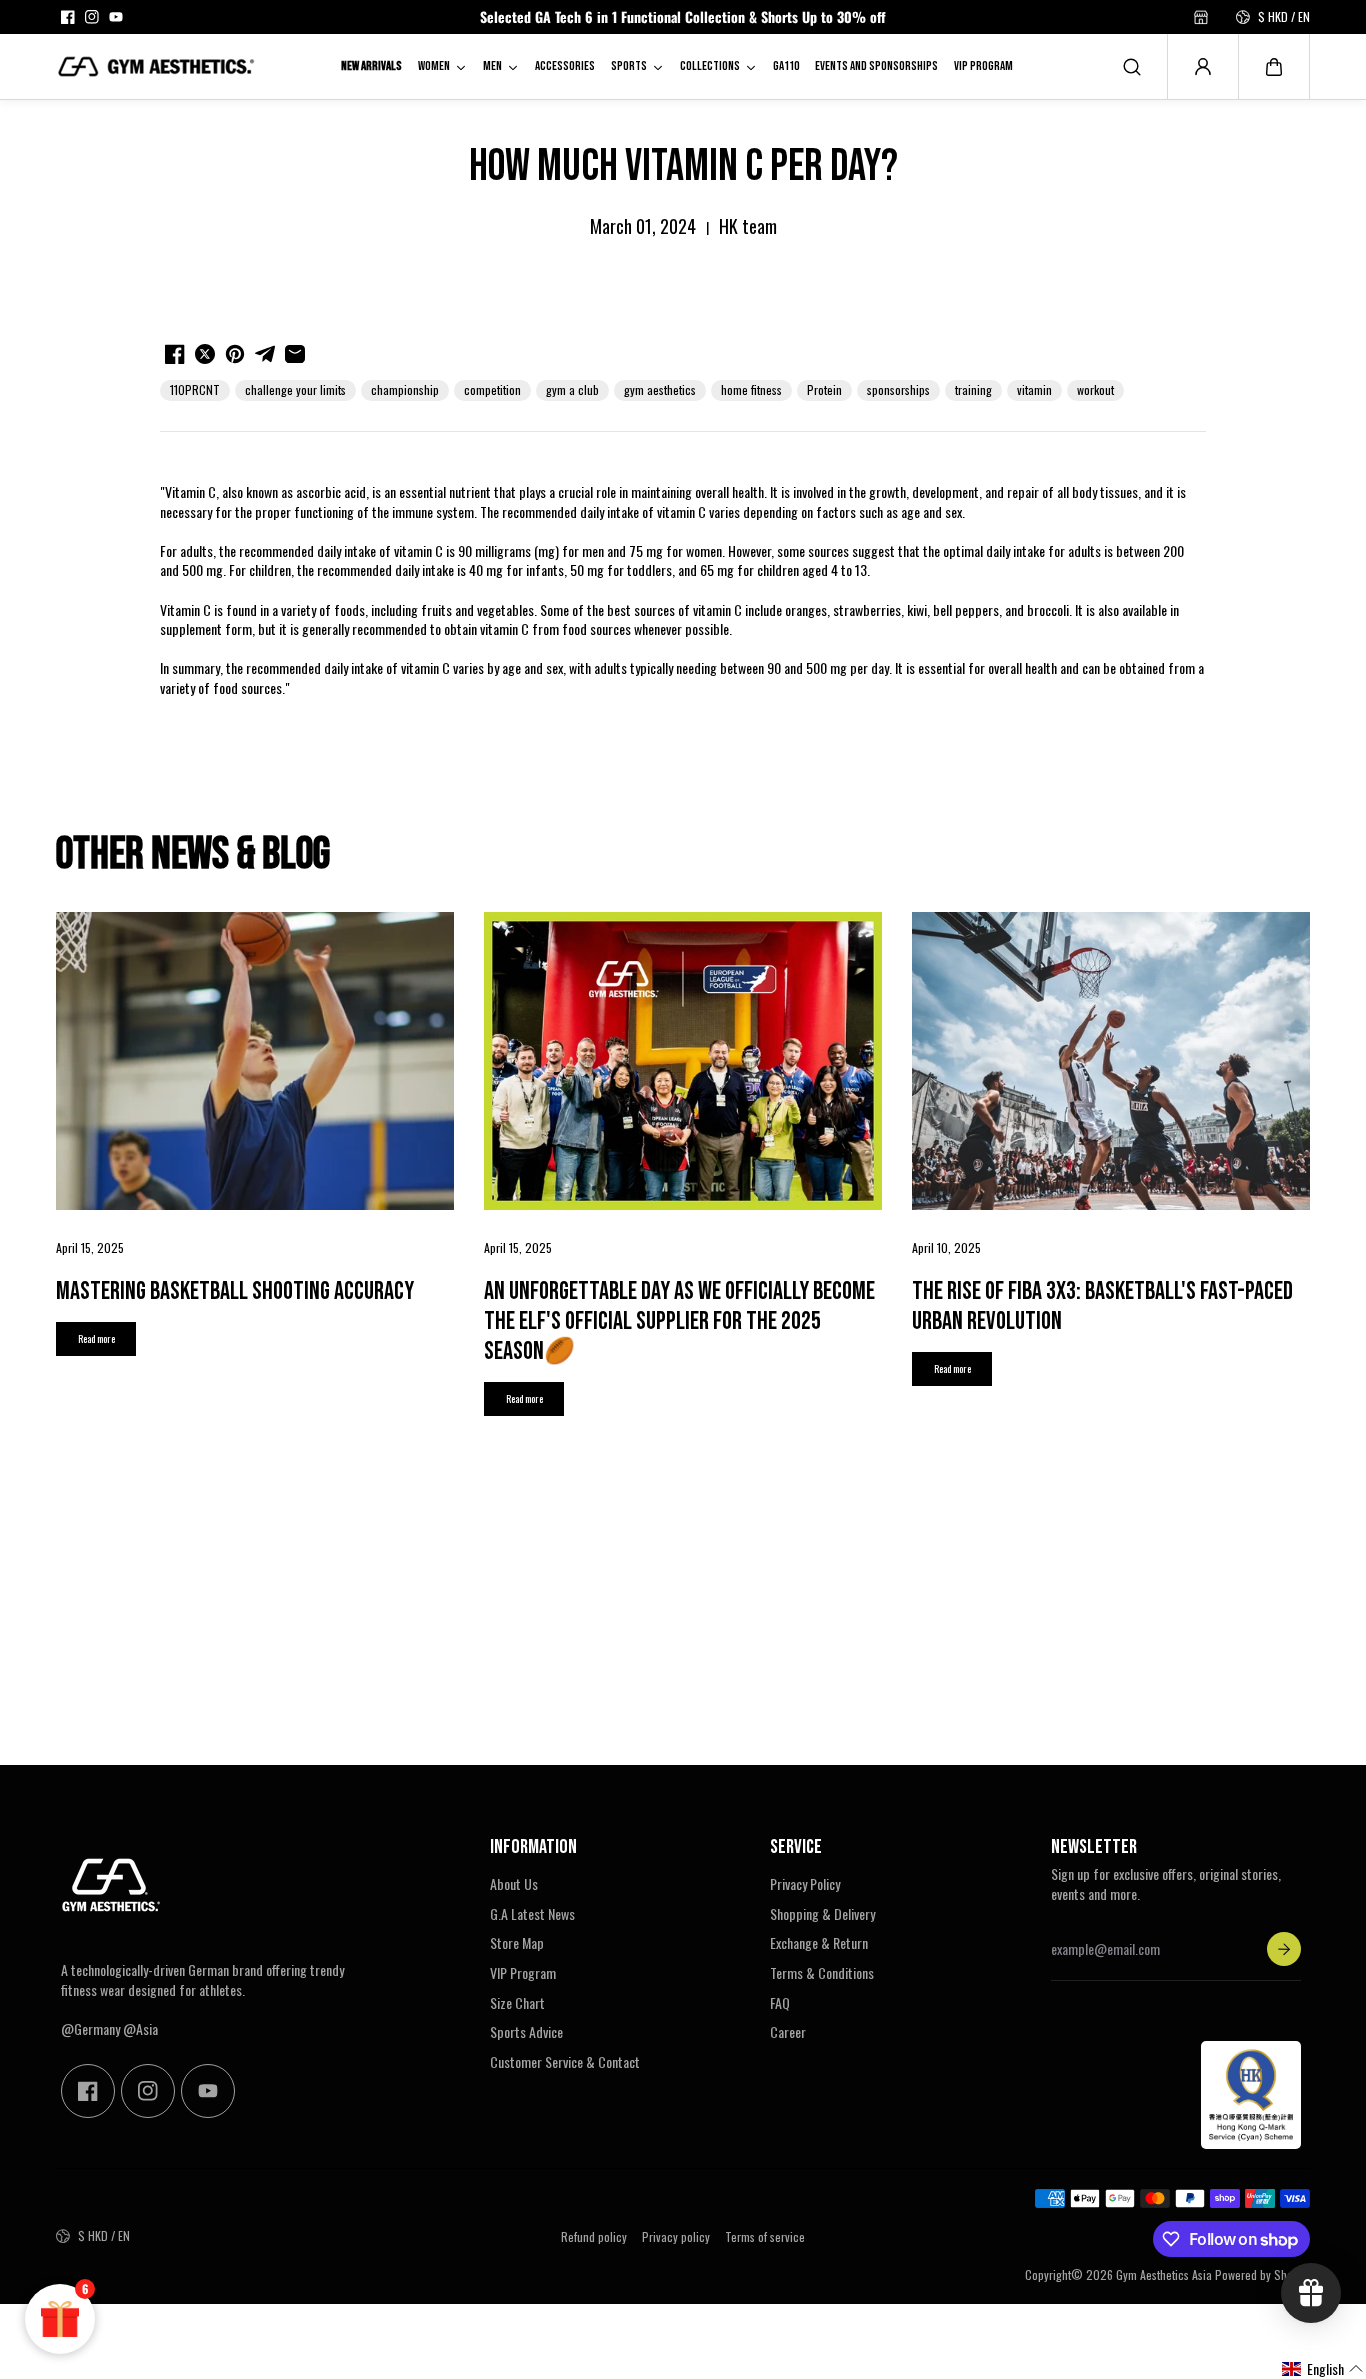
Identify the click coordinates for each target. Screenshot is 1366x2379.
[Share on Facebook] (175, 354)
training (973, 389)
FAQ (780, 2003)
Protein (824, 389)
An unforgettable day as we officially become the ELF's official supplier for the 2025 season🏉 (679, 1321)
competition (492, 389)
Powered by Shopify (1262, 2274)
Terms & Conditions (822, 1973)
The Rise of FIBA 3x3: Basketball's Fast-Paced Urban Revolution (1102, 1306)
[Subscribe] (1284, 1949)
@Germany (90, 2028)
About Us (514, 1884)
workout (1095, 389)
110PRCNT (195, 389)
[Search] (1132, 67)
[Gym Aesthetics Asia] (156, 66)
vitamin (1034, 389)
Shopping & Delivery (822, 1914)
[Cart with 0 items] (1274, 67)
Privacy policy (676, 2237)
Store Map (517, 1943)
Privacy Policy (805, 1884)
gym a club (572, 389)
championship (405, 389)
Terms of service (765, 2237)
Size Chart (517, 2003)
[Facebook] (68, 17)
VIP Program (523, 1973)
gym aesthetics (660, 389)
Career (788, 2032)
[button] (1274, 67)
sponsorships (898, 389)
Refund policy (594, 2237)
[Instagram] (92, 17)
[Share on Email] (295, 354)
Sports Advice (526, 2032)
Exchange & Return (819, 1943)
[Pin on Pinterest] (235, 354)
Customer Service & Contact (565, 2062)
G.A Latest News (532, 1914)
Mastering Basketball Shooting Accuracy (235, 1291)
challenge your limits (295, 389)
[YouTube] (116, 17)
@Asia (140, 2028)
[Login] (1203, 67)
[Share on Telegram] (265, 354)
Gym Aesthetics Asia (1164, 2274)
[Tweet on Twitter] (205, 354)
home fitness (751, 389)
